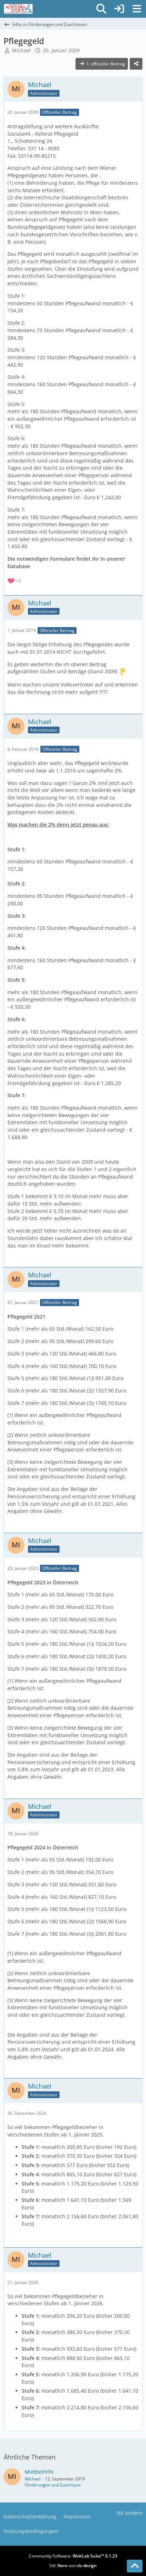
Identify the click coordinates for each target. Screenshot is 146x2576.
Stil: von (73, 2566)
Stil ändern (129, 2513)
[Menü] (137, 9)
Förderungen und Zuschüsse (53, 2485)
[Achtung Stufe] (18, 9)
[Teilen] (136, 64)
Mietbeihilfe (39, 2472)
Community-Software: (73, 2556)
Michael (21, 50)
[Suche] (101, 9)
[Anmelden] (119, 9)
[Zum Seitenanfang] (135, 2566)
